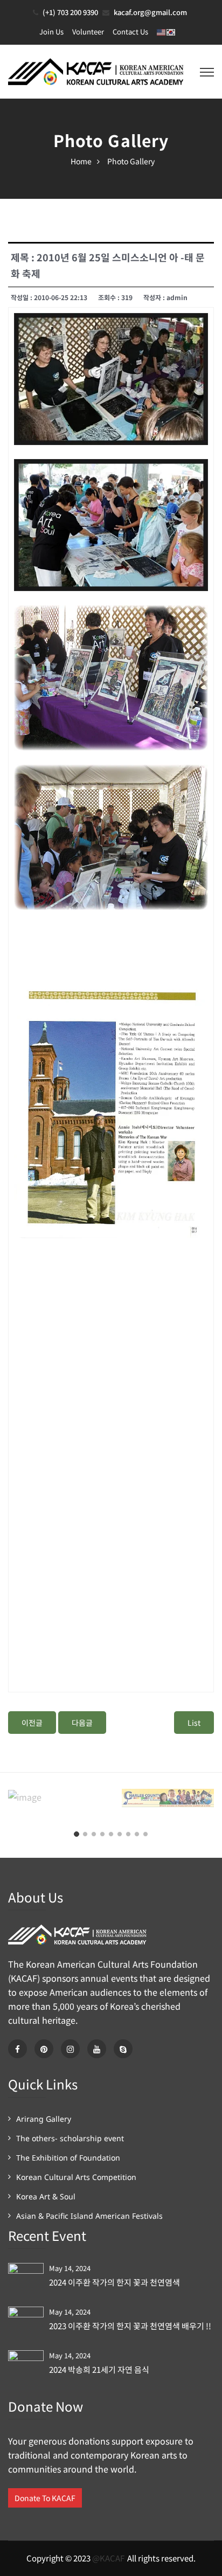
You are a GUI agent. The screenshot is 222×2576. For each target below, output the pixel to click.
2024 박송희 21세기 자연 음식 (99, 2370)
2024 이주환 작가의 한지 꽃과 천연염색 (115, 2282)
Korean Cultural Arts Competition (76, 2177)
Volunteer (88, 32)
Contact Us (130, 32)
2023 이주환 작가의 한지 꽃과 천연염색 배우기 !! (130, 2326)
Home (81, 161)
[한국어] (171, 32)
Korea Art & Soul (46, 2196)
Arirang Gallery (44, 2119)
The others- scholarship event (70, 2138)
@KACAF (108, 2558)
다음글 (82, 1723)
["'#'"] (18, 2049)
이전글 (32, 1723)
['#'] (97, 2049)
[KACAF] (97, 70)
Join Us (51, 32)
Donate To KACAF (45, 2498)
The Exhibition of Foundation (68, 2158)
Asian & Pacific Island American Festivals (89, 2216)
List (194, 1723)
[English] (162, 32)
